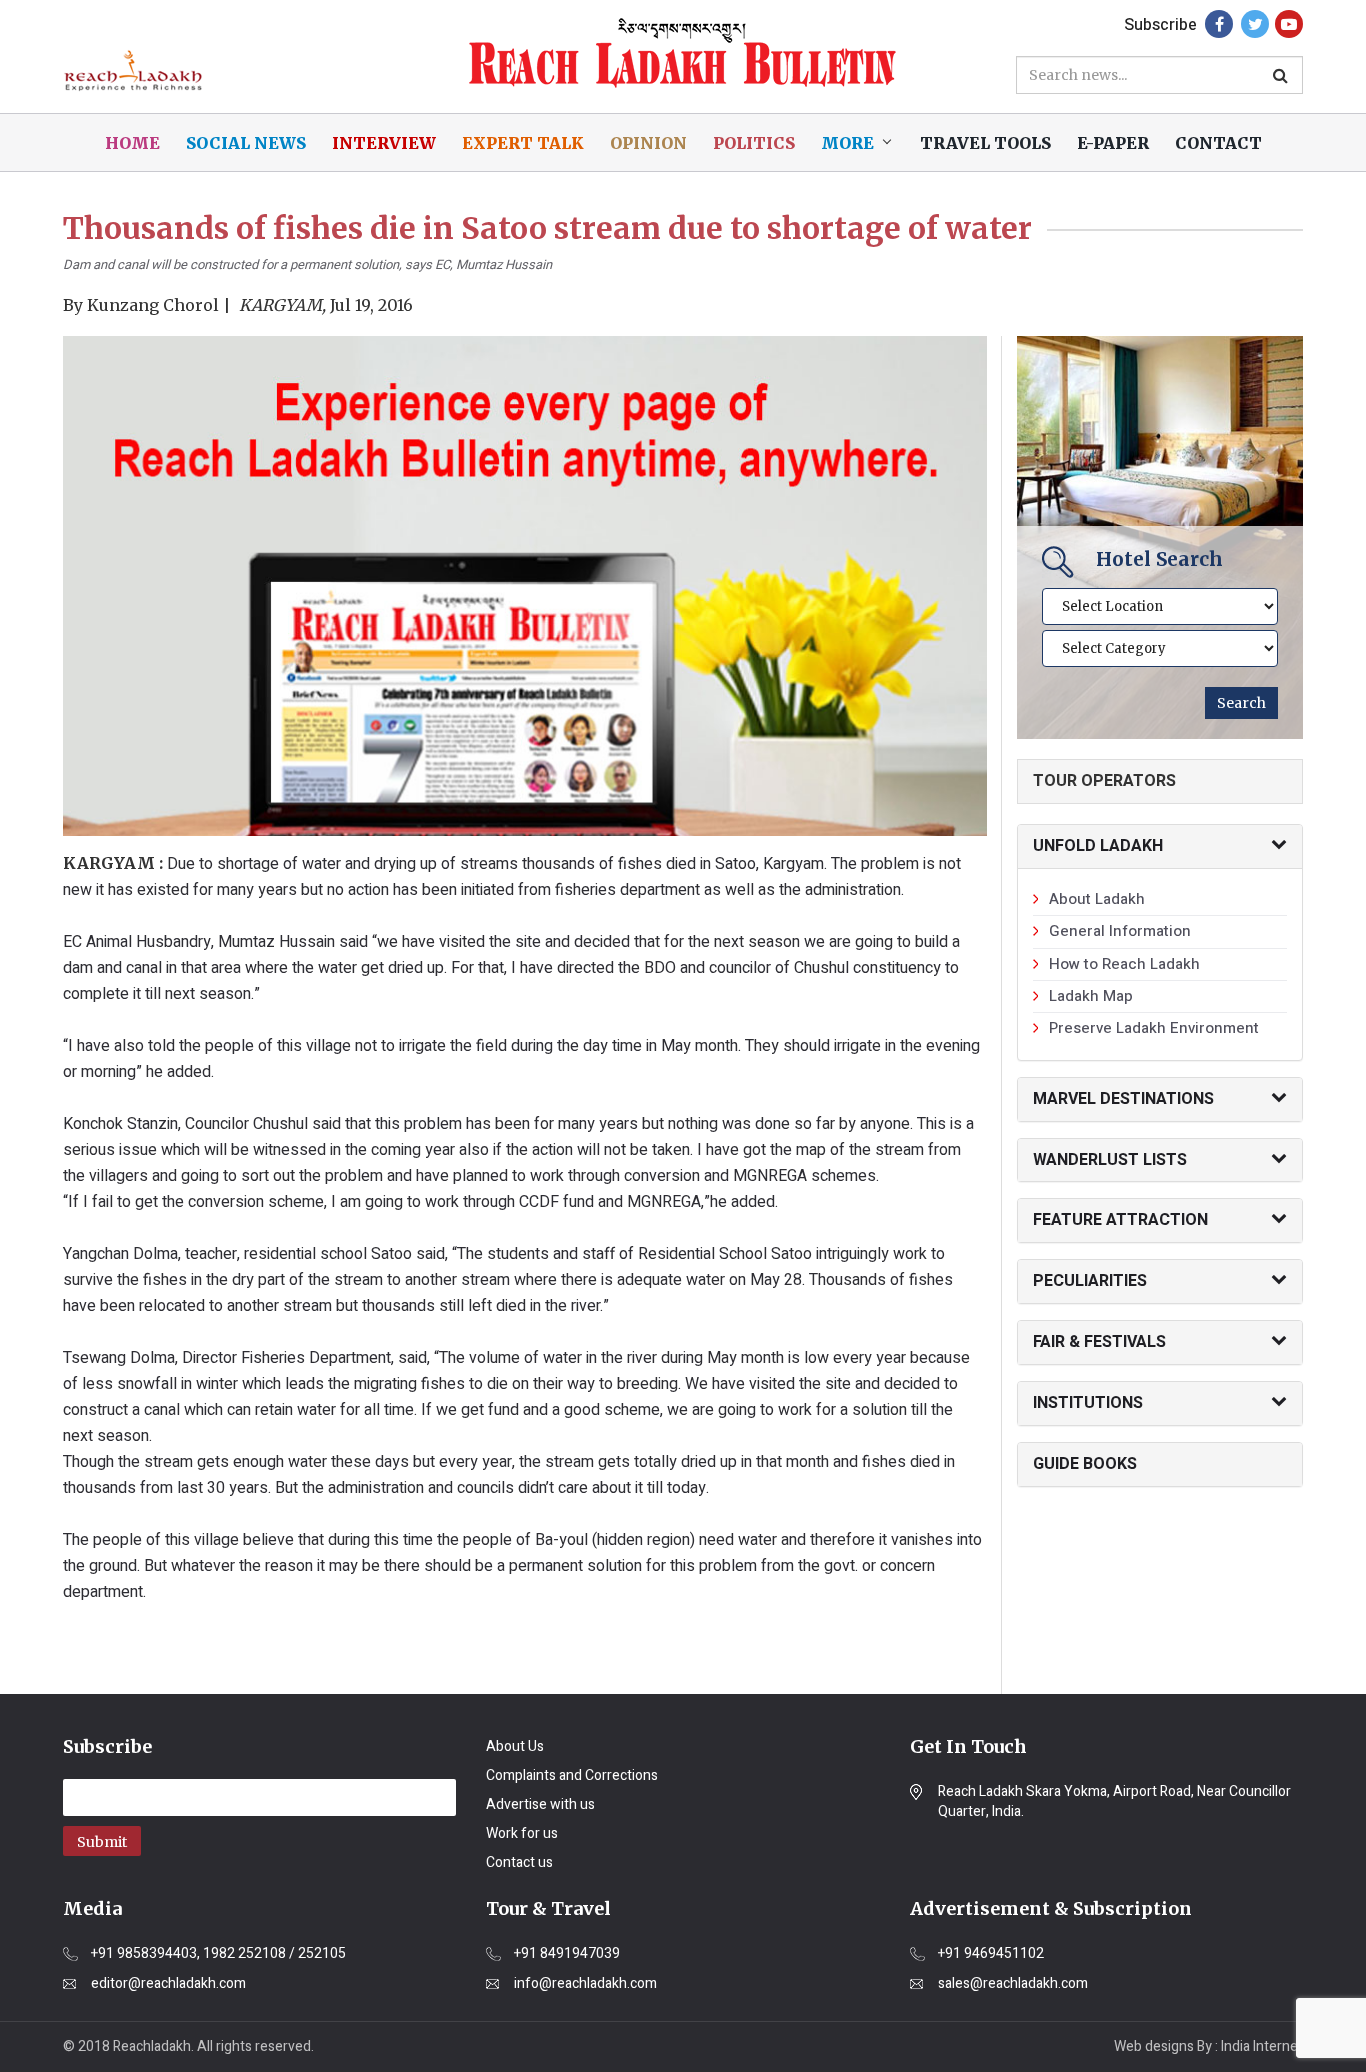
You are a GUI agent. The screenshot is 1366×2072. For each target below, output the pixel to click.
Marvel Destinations (1123, 1099)
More (847, 143)
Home (132, 143)
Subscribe (1160, 25)
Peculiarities (1090, 1281)
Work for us (522, 1833)
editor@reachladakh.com (168, 1984)
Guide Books (1085, 1464)
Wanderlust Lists (1110, 1160)
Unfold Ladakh (1098, 846)
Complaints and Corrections (572, 1775)
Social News (246, 143)
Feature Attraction (1120, 1220)
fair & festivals (1099, 1342)
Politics (754, 143)
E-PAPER (1113, 143)
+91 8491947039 (567, 1954)
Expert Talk (523, 143)
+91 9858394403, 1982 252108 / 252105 (218, 1954)
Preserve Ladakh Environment (1154, 1028)
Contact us (519, 1862)
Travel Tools (985, 143)
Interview (384, 143)
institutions (1088, 1403)
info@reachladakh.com (585, 1984)
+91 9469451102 (991, 1954)
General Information (1120, 931)
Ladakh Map (1091, 996)
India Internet (1262, 2046)
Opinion (648, 143)
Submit (102, 1842)
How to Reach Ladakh (1124, 964)
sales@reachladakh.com (1013, 1984)
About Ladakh (1097, 899)
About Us (515, 1746)
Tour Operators (1104, 781)
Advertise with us (540, 1804)
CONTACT (1218, 143)
